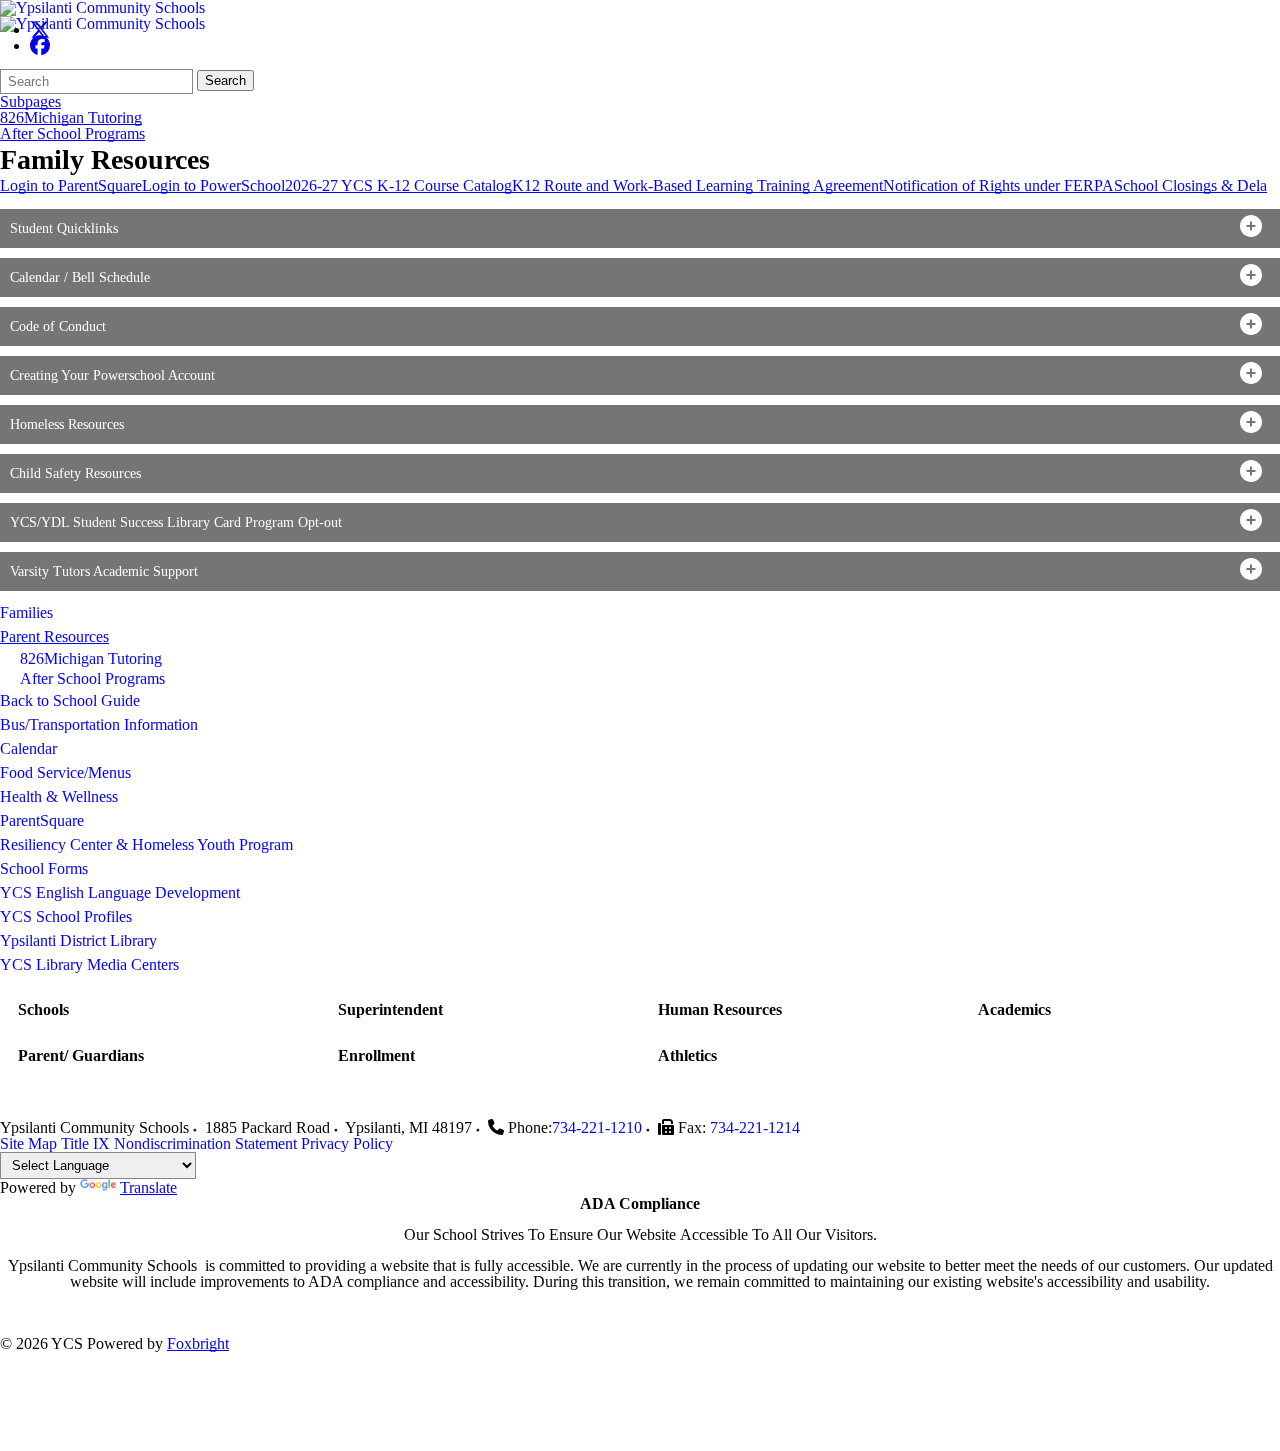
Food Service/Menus (65, 772)
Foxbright (198, 1343)
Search (225, 80)
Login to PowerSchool (213, 185)
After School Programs (72, 134)
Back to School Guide (70, 700)
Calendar (28, 748)
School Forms (44, 868)
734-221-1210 (597, 1127)
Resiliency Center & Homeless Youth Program (146, 844)
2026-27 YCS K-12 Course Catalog (398, 185)
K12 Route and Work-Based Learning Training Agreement (697, 185)
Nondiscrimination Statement (205, 1143)
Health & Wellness (59, 796)
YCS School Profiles (66, 916)
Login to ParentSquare (71, 185)
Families (26, 612)
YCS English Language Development (120, 892)
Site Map (28, 1143)
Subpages (30, 102)
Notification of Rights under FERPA (998, 185)
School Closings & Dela (1190, 185)
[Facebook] (40, 45)
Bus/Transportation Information (99, 724)
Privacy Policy (347, 1143)
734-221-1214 (755, 1127)
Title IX (85, 1143)
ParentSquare (42, 820)
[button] (640, 228)
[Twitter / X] (40, 29)
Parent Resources (54, 636)
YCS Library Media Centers (89, 964)
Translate (148, 1187)
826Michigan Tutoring (71, 118)
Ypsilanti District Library (78, 940)
